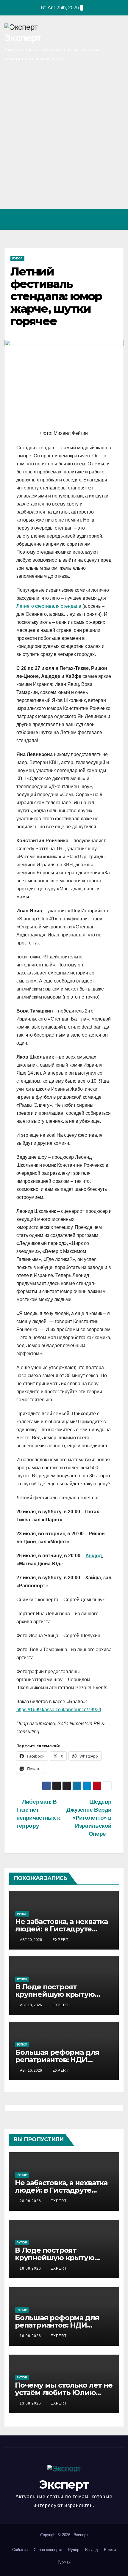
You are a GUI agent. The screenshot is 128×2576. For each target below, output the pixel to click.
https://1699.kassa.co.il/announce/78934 (59, 1710)
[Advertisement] (64, 142)
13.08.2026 (31, 2403)
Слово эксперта (48, 2550)
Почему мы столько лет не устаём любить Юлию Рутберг (64, 2392)
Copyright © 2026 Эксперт (64, 2535)
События (20, 2550)
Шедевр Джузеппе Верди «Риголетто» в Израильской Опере (89, 1818)
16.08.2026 (31, 2336)
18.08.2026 (31, 2268)
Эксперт (23, 38)
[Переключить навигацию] (117, 219)
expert (60, 1940)
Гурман (64, 2562)
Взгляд (92, 2550)
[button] (93, 219)
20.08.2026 (31, 2201)
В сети (110, 2550)
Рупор (17, 258)
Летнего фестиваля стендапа (49, 606)
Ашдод (94, 1556)
